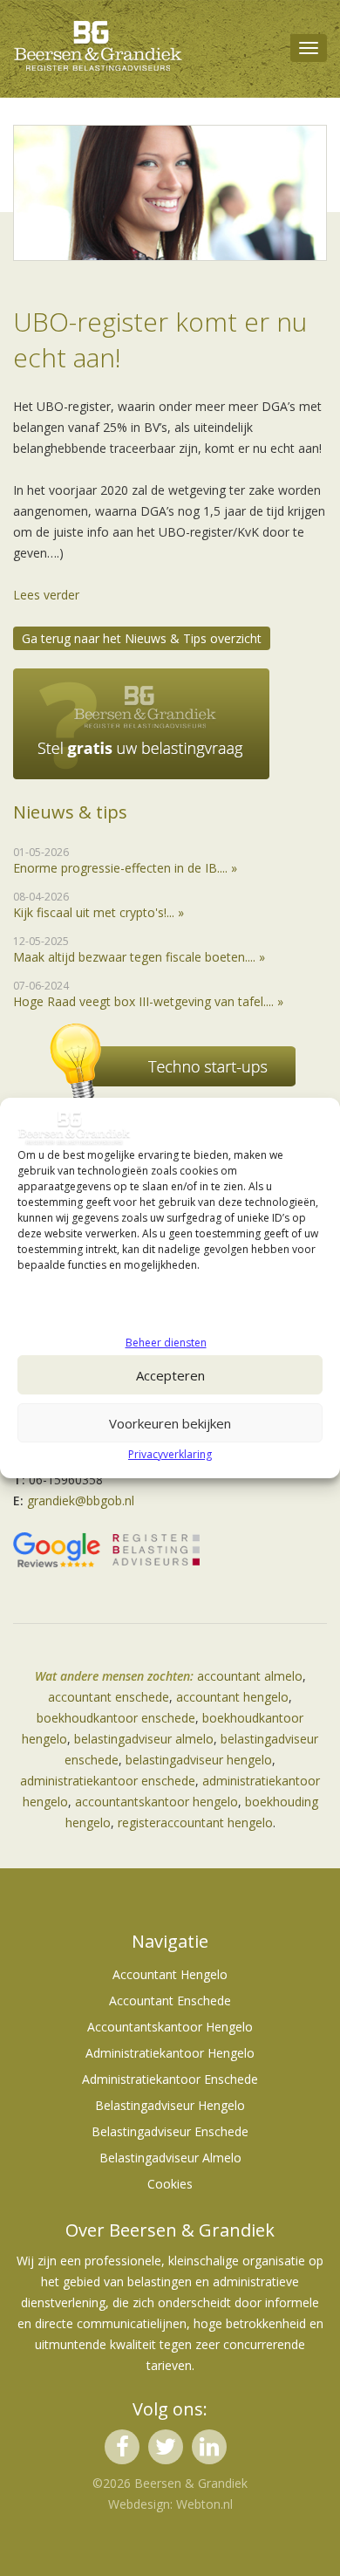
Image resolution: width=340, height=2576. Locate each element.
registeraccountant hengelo (195, 1822)
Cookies (170, 2184)
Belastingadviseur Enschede (170, 2131)
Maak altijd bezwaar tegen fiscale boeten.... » (139, 957)
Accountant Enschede (170, 2001)
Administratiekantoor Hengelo (170, 2053)
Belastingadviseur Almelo (170, 2158)
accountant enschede (109, 1697)
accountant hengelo (232, 1697)
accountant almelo (250, 1676)
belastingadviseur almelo (144, 1739)
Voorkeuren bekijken (170, 1423)
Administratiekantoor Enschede (170, 2079)
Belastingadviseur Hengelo (170, 2105)
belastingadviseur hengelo (199, 1760)
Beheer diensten (166, 1343)
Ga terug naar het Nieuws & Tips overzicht (142, 638)
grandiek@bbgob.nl (81, 1500)
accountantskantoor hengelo (156, 1802)
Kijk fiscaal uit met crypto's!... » (99, 912)
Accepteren (170, 1375)
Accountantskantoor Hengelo (170, 2027)
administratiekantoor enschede (108, 1781)
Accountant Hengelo (170, 1974)
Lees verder (46, 595)
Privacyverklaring (170, 1454)
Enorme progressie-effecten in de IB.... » (125, 868)
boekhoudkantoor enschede (116, 1718)
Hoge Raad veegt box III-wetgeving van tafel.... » (148, 1001)
